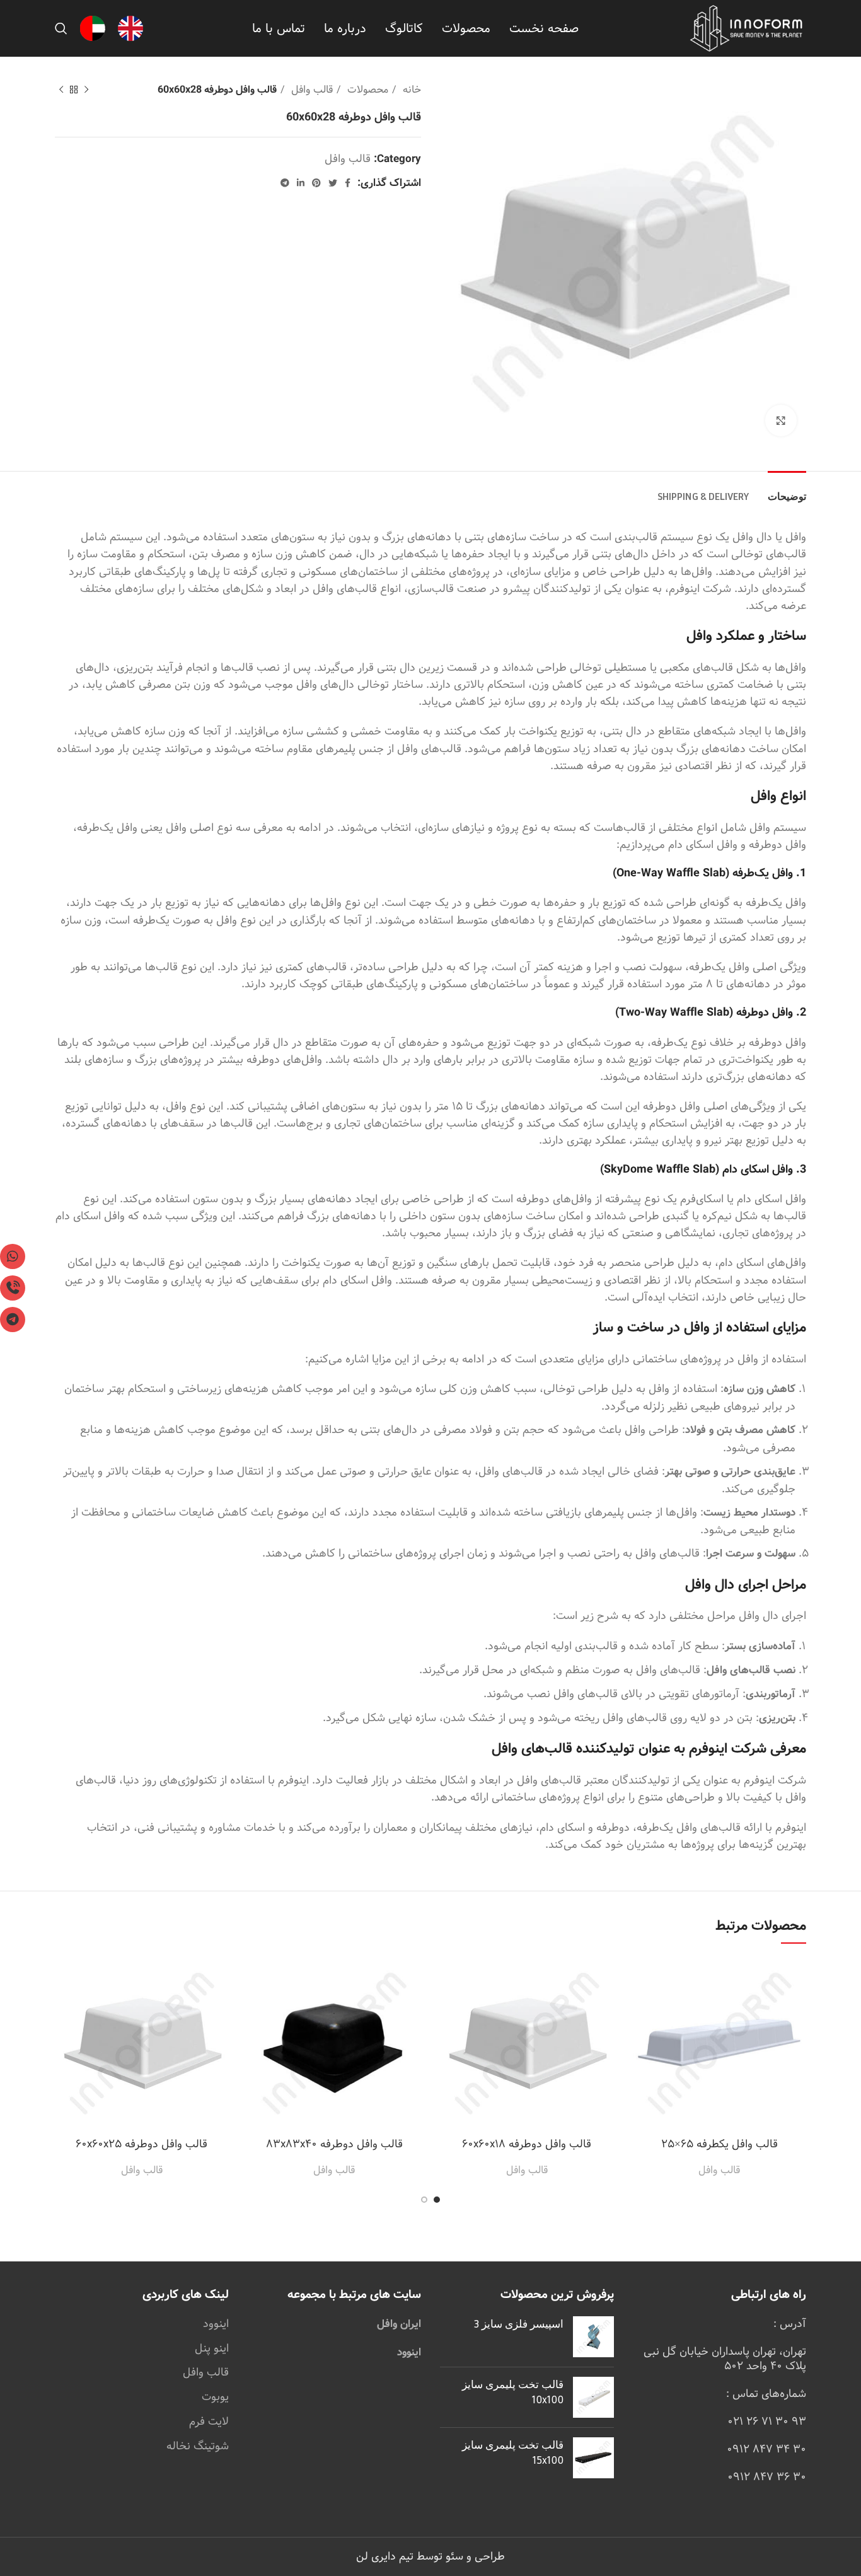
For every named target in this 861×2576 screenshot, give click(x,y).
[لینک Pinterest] (316, 183)
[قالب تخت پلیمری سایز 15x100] (593, 2458)
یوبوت (215, 2397)
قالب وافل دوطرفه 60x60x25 (142, 2144)
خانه (410, 90)
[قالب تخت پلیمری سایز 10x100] (593, 2397)
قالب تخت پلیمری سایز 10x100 (513, 2392)
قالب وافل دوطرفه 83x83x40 (334, 2144)
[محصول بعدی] (61, 90)
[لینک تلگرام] (285, 183)
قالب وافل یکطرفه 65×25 (719, 2144)
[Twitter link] (333, 183)
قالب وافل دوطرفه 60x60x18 (527, 2144)
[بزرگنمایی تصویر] (781, 421)
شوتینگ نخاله (198, 2446)
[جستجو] (61, 28)
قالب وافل (310, 90)
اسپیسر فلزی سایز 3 (519, 2324)
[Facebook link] (348, 183)
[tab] (787, 490)
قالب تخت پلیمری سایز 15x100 (513, 2452)
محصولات (366, 90)
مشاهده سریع (642, 1977)
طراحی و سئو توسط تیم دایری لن (430, 2556)
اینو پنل (212, 2348)
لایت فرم (209, 2422)
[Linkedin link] (301, 183)
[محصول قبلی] (86, 90)
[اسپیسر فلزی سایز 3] (593, 2337)
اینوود (409, 2353)
